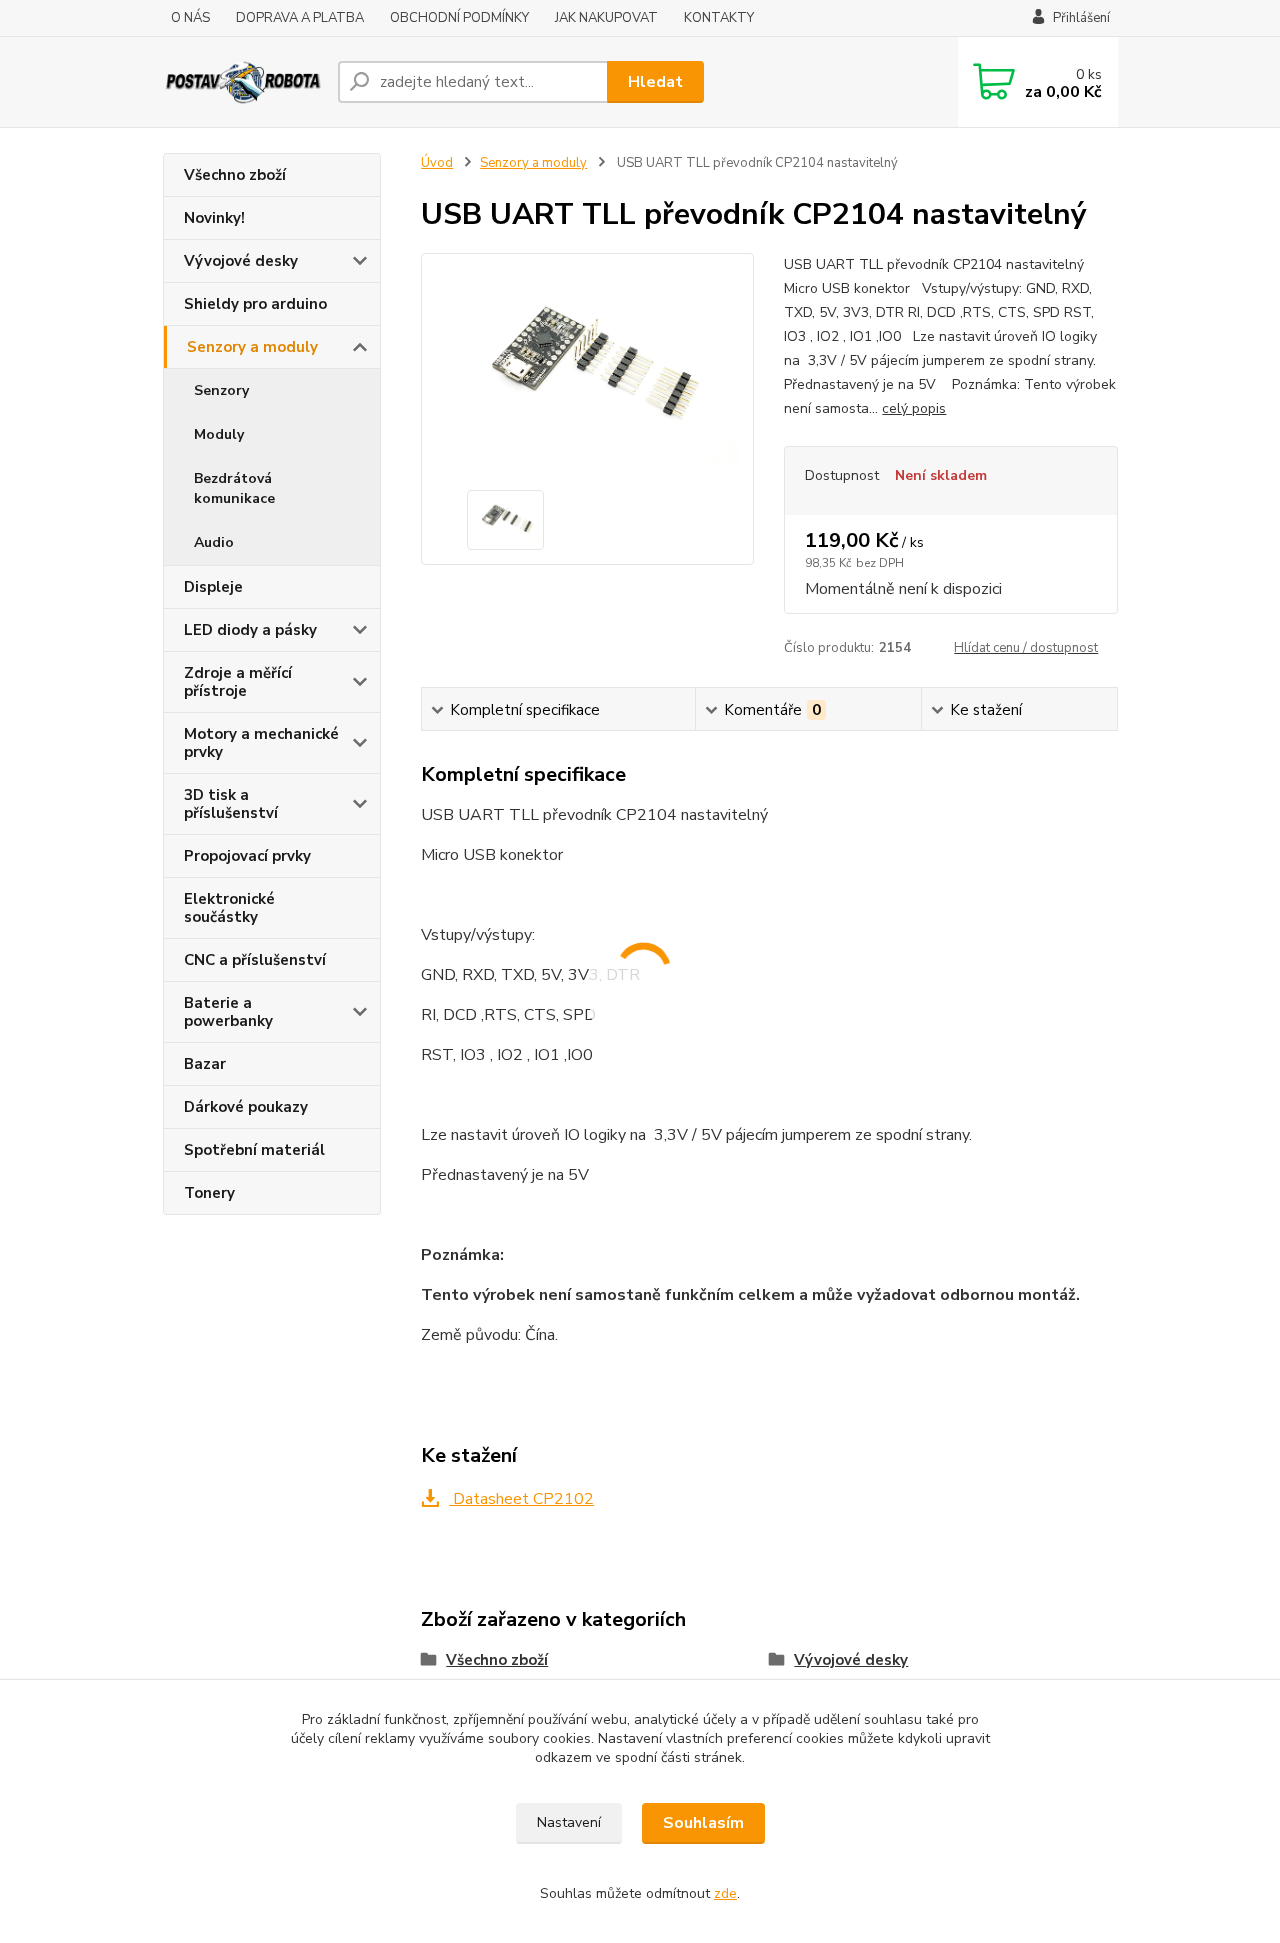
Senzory (221, 390)
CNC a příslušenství (255, 960)
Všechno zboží (235, 175)
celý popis (914, 408)
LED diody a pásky (250, 630)
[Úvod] (242, 81)
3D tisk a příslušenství (231, 804)
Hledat (655, 82)
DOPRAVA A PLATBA (300, 18)
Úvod (437, 163)
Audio (214, 542)
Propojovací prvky (247, 856)
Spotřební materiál (254, 1150)
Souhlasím (703, 1823)
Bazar (205, 1064)
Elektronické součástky (229, 908)
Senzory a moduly (252, 347)
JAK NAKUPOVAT (606, 18)
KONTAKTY (719, 18)
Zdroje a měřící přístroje (238, 682)
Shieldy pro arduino (255, 304)
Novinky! (214, 218)
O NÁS (190, 18)
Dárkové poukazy (246, 1107)
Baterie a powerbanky (228, 1012)
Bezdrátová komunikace (234, 488)
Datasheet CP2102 (521, 1499)
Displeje (213, 587)
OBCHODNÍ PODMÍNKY (459, 18)
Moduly (219, 434)
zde (725, 1893)
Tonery (209, 1193)
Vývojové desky (241, 261)
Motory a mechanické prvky (261, 743)
